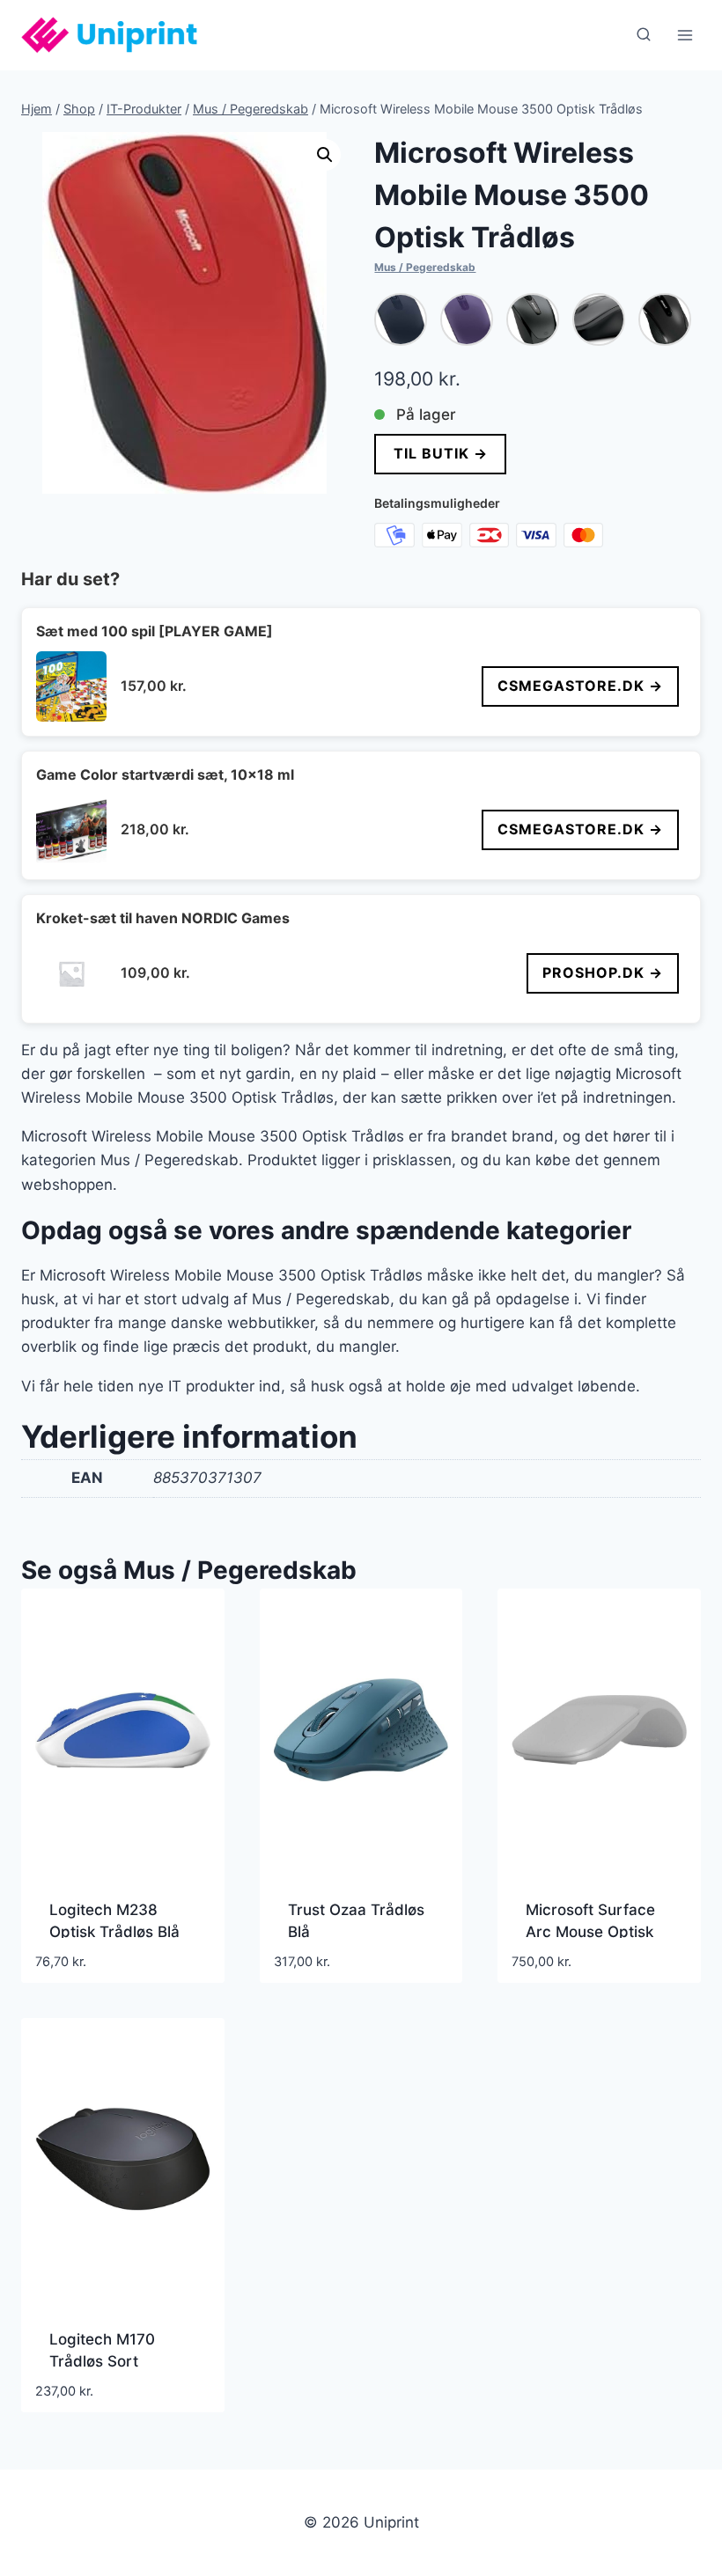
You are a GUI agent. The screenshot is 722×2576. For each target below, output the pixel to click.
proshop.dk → (603, 972)
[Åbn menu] (685, 35)
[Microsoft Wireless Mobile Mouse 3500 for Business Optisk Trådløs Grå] (533, 319)
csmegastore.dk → (580, 686)
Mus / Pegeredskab (425, 267)
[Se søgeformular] (644, 35)
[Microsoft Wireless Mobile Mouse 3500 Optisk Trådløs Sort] (599, 319)
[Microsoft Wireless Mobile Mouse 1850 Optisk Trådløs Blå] (401, 319)
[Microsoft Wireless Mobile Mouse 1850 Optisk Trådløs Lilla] (467, 319)
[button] (325, 155)
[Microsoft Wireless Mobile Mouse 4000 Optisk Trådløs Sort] (665, 319)
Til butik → (441, 453)
